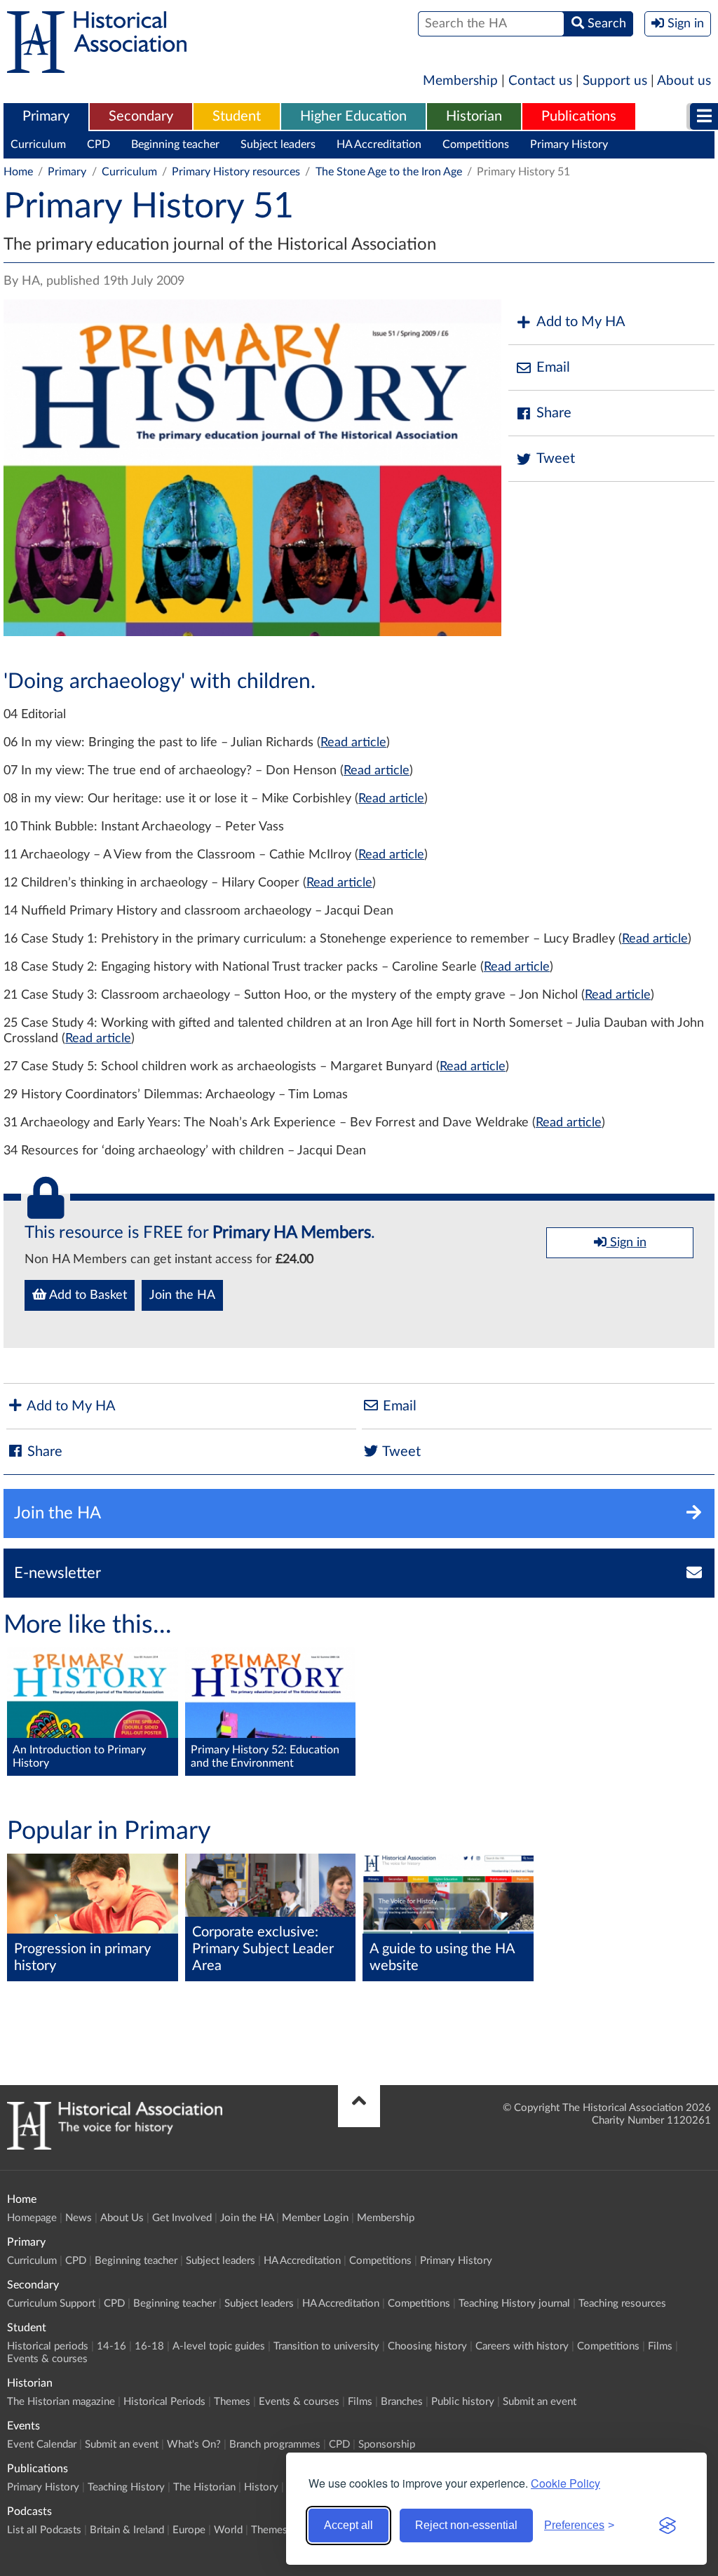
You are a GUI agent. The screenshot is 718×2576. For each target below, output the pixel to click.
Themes (232, 2402)
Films (660, 2346)
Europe (189, 2530)
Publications (579, 116)
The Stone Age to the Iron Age (389, 172)
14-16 (111, 2346)
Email (553, 367)
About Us (122, 2218)
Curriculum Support (51, 2304)
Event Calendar (42, 2444)
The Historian (204, 2487)
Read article (353, 743)
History (261, 2487)
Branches (402, 2402)
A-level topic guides (219, 2346)
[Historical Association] (97, 66)
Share (554, 413)
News (79, 2218)
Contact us (540, 81)
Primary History (569, 144)
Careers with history (522, 2346)
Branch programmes (275, 2444)
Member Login (315, 2218)
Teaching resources (622, 2304)
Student (237, 116)
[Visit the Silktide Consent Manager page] (668, 2526)
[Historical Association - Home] (115, 2146)
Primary (46, 116)
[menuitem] (46, 117)
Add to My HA (581, 322)
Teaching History (126, 2487)
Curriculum (38, 144)
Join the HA (182, 1295)
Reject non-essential (466, 2525)
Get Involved (182, 2218)
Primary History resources (236, 172)
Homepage (32, 2218)
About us (684, 81)
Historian (474, 116)
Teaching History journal (514, 2304)
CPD (99, 144)
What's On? (194, 2444)
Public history (463, 2402)
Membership (460, 81)
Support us (615, 81)
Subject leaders (278, 144)
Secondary (141, 116)
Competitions (476, 144)
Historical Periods (164, 2402)
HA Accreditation (379, 144)
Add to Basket (87, 1295)
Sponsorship (387, 2444)
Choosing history (427, 2346)
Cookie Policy (565, 2483)
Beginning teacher (175, 144)
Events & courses (47, 2359)
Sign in (626, 1243)
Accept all (348, 2525)
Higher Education (353, 116)
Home (18, 172)
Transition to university (326, 2346)
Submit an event (540, 2402)
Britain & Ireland (127, 2530)
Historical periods (48, 2346)
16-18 (149, 2346)
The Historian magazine (61, 2402)
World (228, 2530)
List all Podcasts (44, 2530)
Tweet (556, 459)
